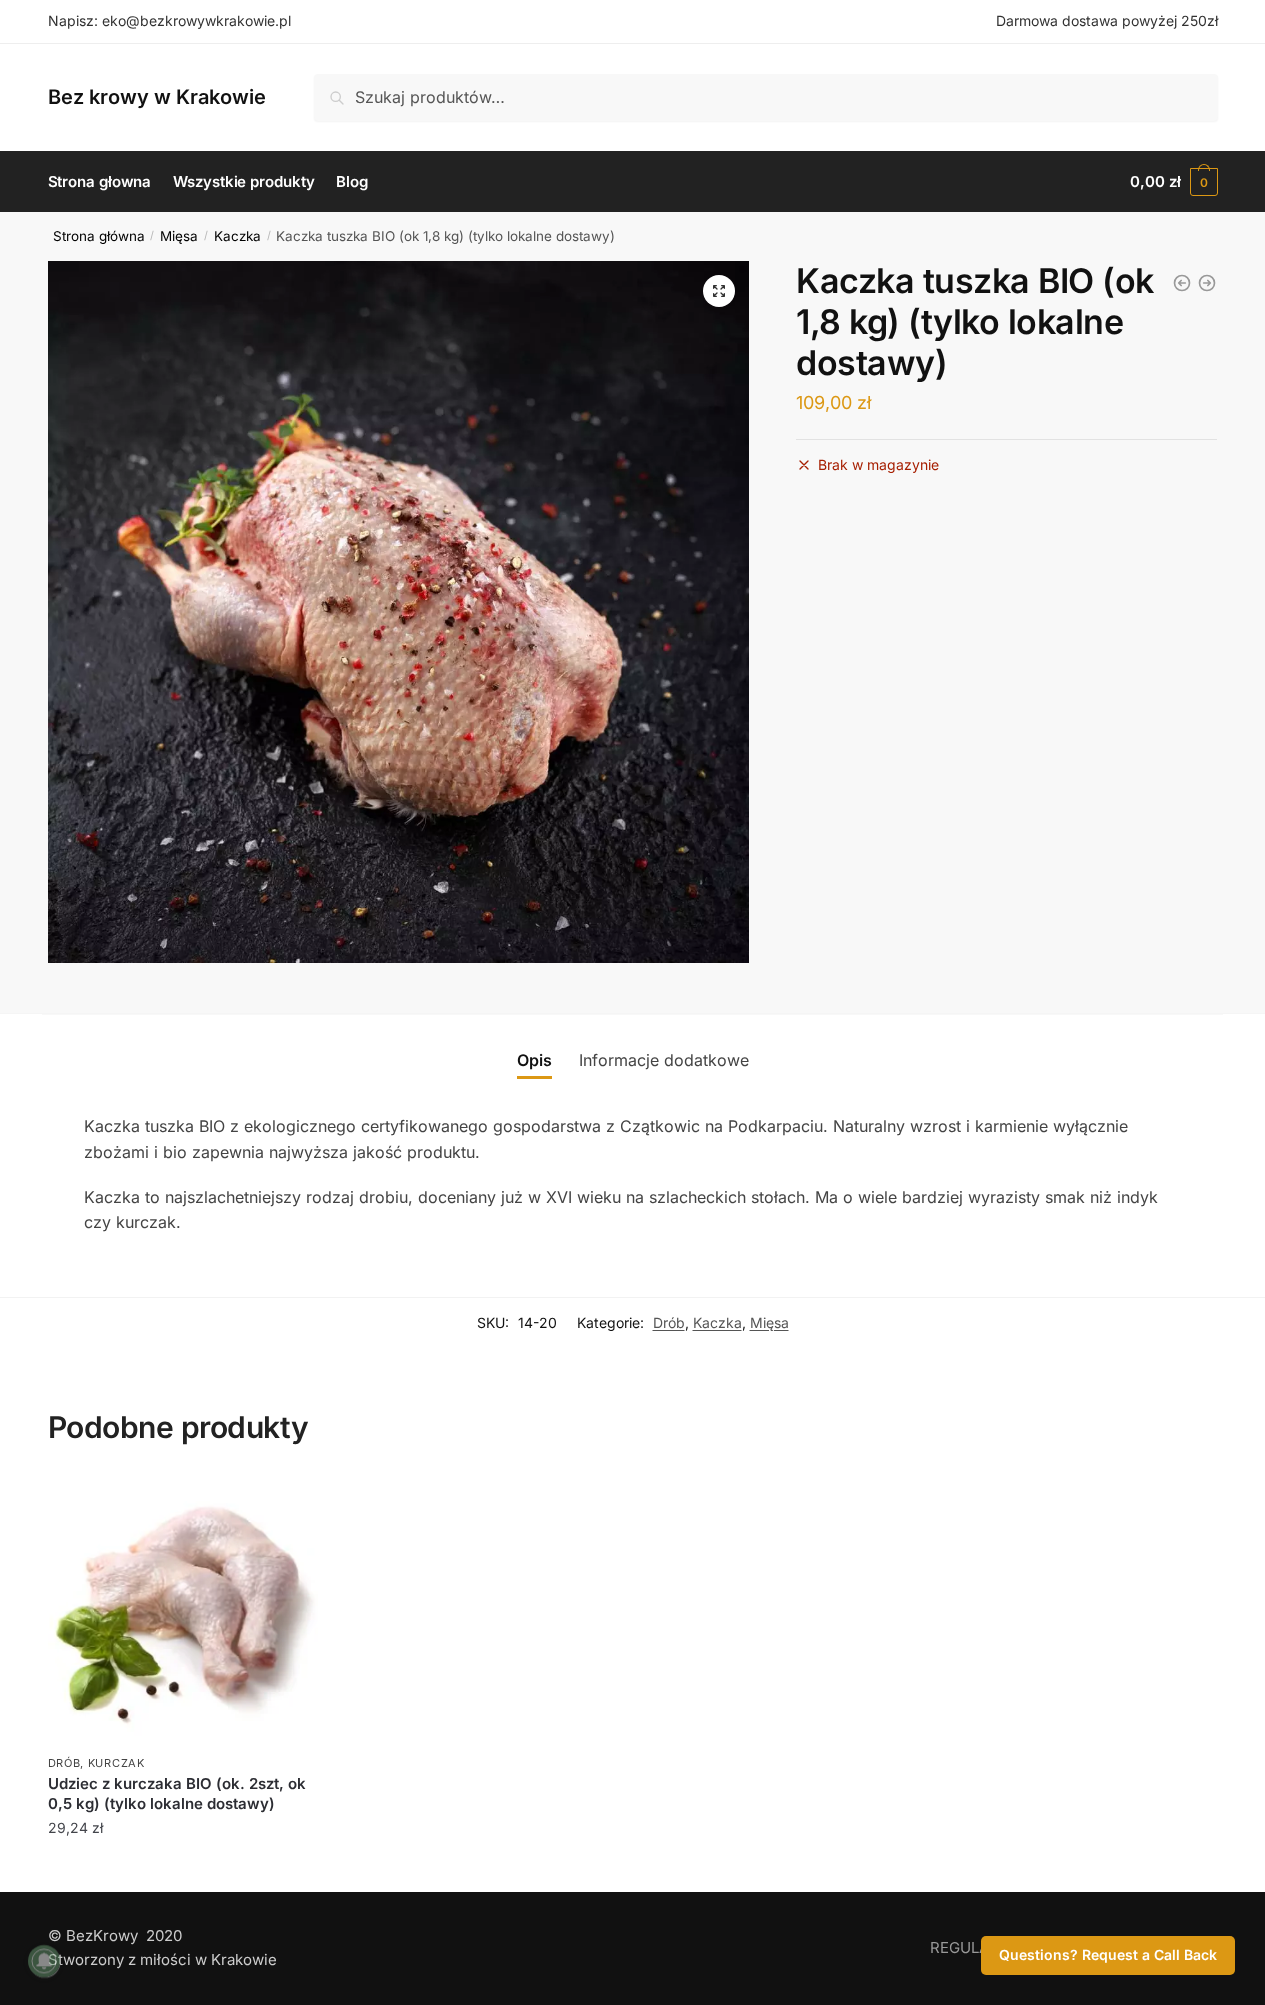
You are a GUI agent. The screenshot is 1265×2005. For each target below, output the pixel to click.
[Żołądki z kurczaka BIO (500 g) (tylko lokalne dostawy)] (1182, 283)
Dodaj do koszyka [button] (182, 1871)
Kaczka (237, 236)
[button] (719, 291)
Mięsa (179, 236)
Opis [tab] (534, 1060)
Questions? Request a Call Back (1108, 1954)
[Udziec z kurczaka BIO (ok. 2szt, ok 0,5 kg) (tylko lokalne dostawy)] (183, 1611)
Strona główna (99, 236)
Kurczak (116, 1763)
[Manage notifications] (44, 1961)
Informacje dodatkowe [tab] (664, 1060)
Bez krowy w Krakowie (157, 97)
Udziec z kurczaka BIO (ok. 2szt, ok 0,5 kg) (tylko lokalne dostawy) (177, 1793)
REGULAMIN (974, 1947)
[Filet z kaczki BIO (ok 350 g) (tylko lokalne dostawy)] (1207, 283)
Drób (669, 1322)
